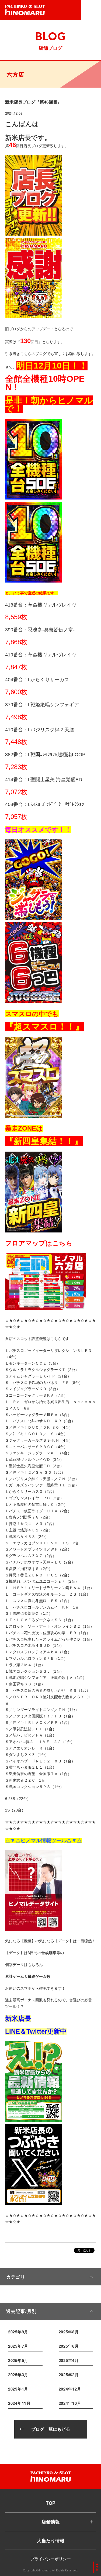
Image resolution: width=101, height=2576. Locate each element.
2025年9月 (18, 2332)
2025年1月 (18, 2389)
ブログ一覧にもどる (51, 2429)
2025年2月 (69, 2375)
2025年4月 (69, 2360)
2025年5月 (18, 2360)
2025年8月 (69, 2332)
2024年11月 (19, 2403)
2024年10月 (70, 2403)
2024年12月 (70, 2389)
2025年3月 (18, 2375)
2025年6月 (69, 2346)
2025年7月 (18, 2346)
